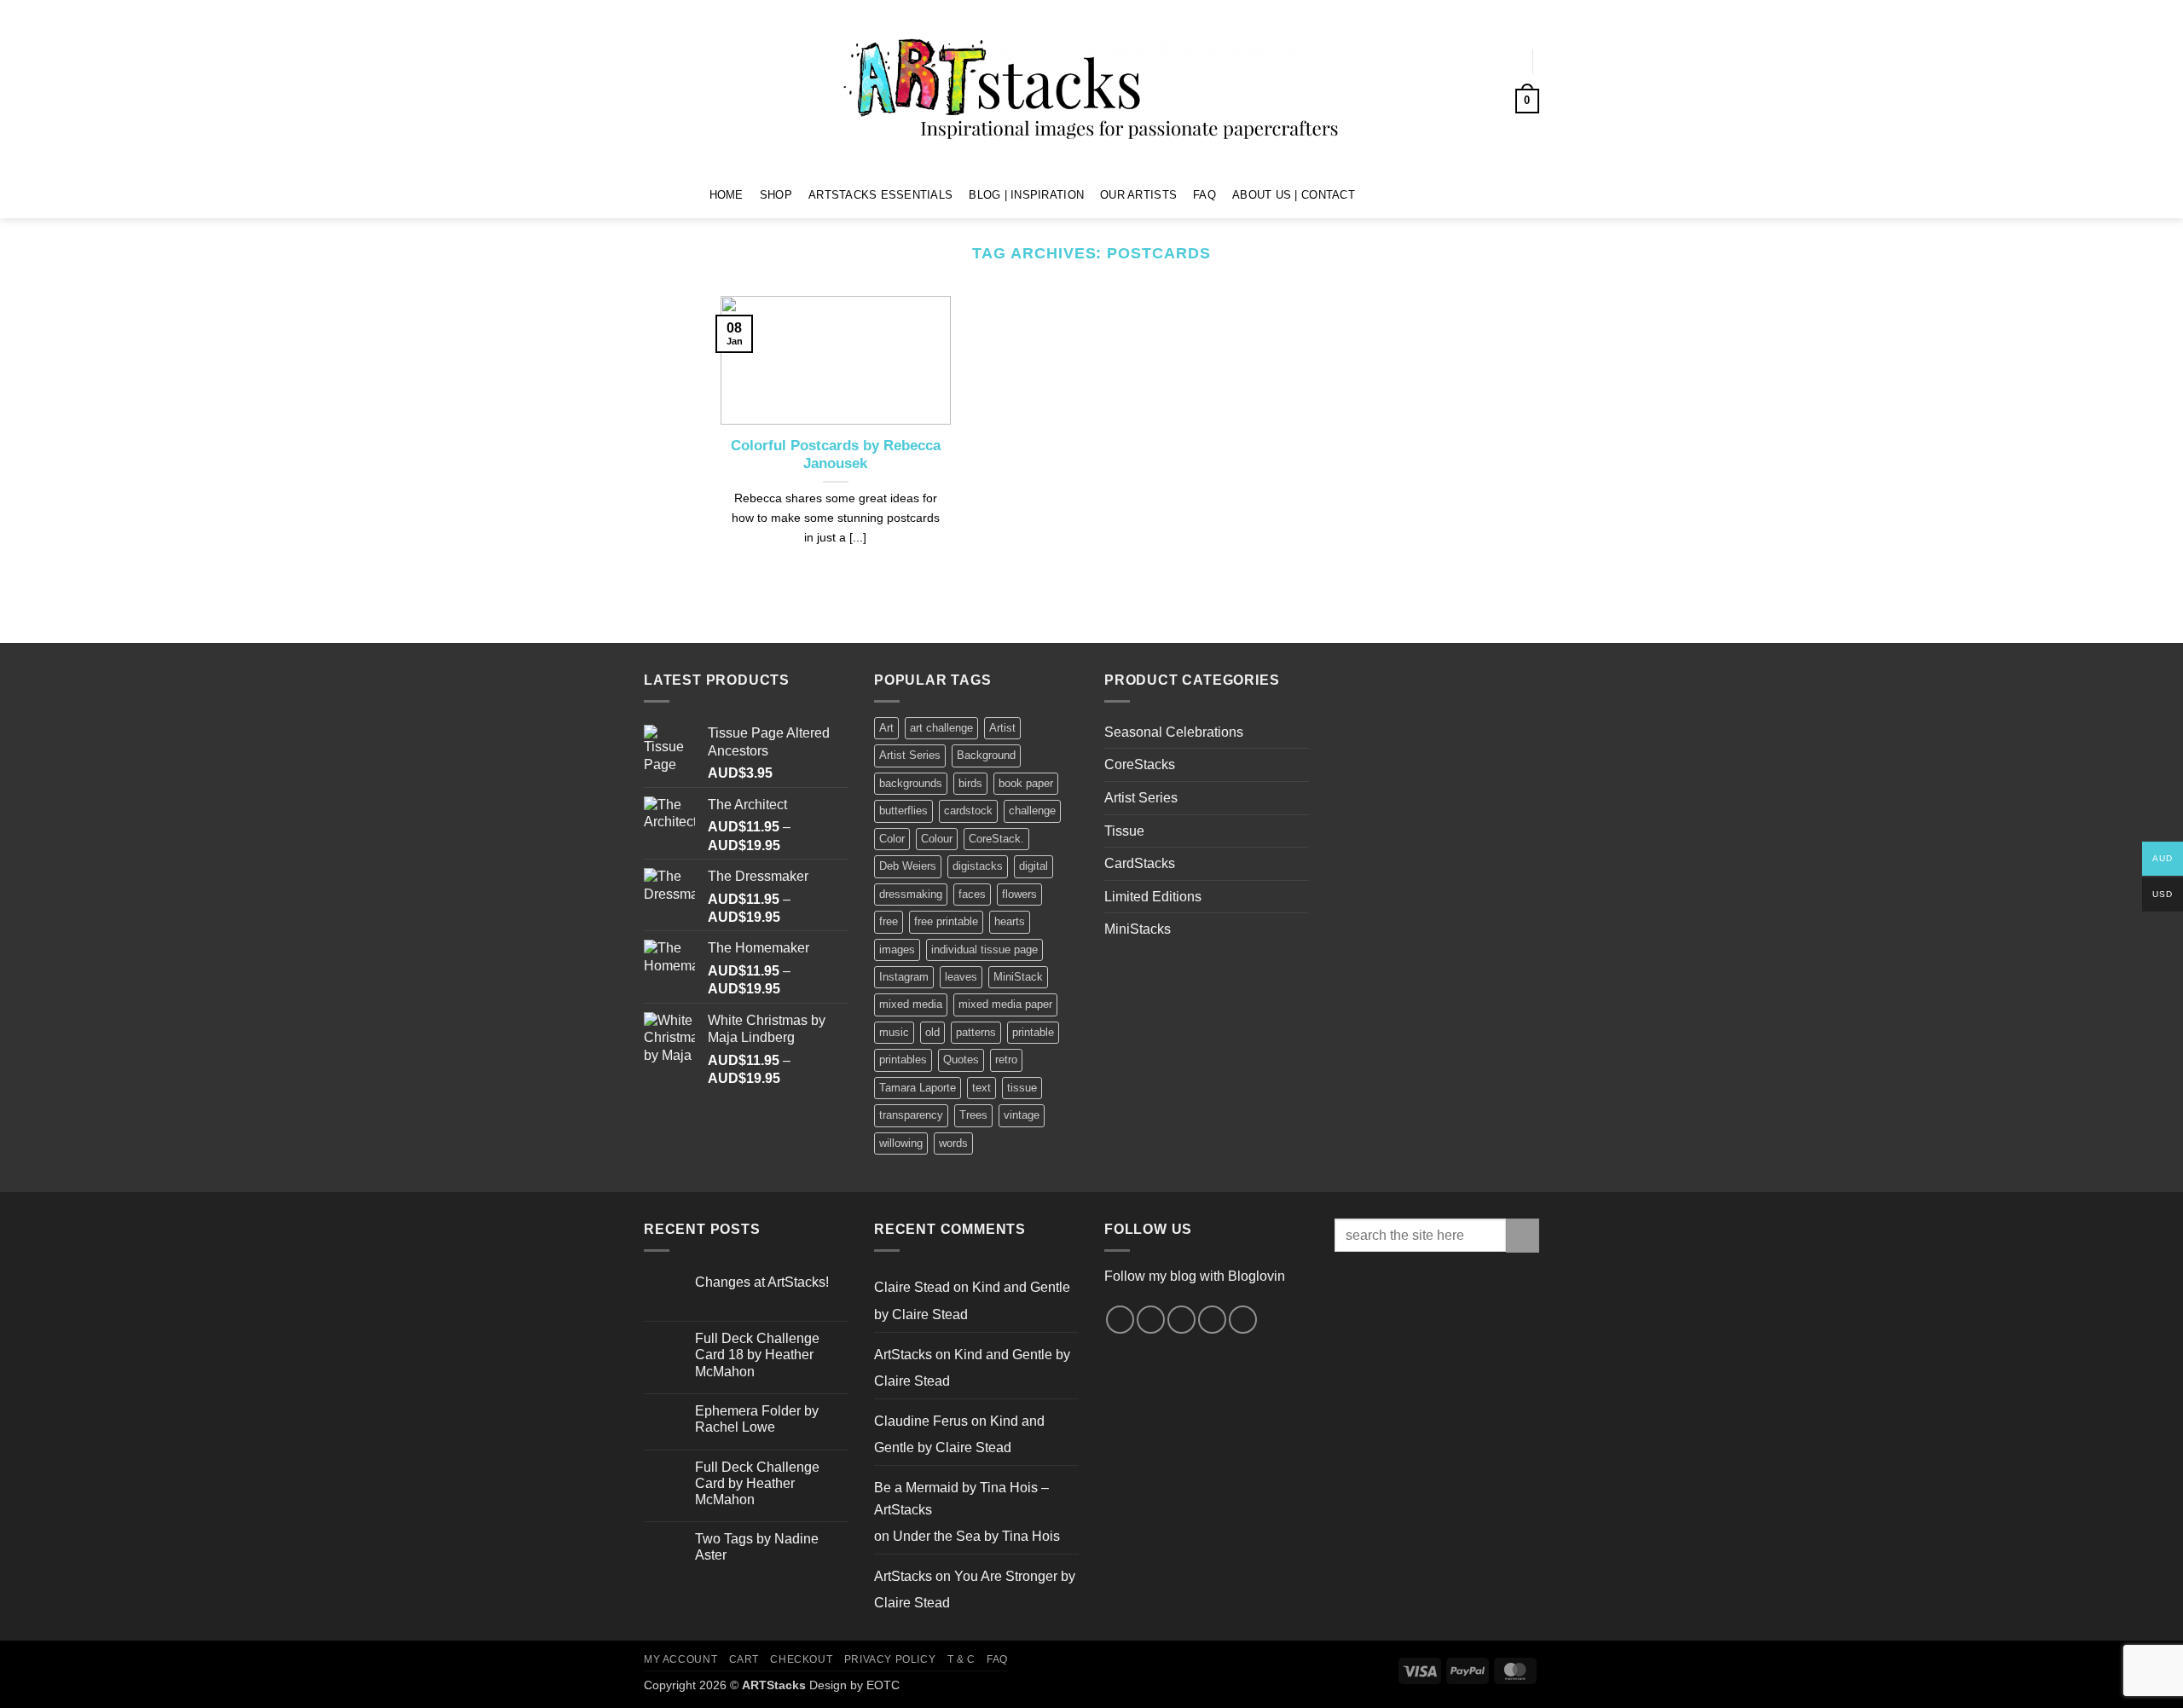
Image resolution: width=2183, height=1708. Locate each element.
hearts (1010, 921)
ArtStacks (903, 1355)
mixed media (911, 1004)
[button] (1502, 62)
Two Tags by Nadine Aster (757, 1547)
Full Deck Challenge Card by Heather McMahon (757, 1483)
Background (986, 755)
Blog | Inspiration (1026, 195)
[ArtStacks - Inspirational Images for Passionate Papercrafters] (1091, 86)
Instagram (904, 977)
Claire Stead (912, 1287)
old (932, 1032)
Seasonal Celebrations (1174, 732)
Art (886, 728)
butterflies (903, 811)
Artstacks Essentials (880, 195)
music (894, 1032)
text (981, 1088)
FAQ (1204, 195)
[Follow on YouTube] (1441, 194)
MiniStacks (1138, 929)
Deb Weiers (908, 866)
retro (1006, 1060)
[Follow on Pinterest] (1418, 194)
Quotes (961, 1060)
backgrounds (911, 783)
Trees (973, 1115)
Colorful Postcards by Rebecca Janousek (836, 455)
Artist (1002, 728)
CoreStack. (996, 839)
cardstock (968, 811)
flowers (1019, 894)
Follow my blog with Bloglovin (1195, 1276)
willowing (901, 1143)
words (953, 1143)
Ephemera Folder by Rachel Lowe (757, 1419)
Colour (937, 839)
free (889, 921)
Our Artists (1138, 195)
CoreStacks (1140, 764)
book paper (1026, 783)
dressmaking (911, 894)
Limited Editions (1153, 897)
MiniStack (1018, 977)
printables (903, 1060)
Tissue (1124, 831)
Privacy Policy (890, 1659)
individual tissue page (984, 950)
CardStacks (1140, 863)
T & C (961, 1659)
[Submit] (1523, 1235)
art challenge (941, 728)
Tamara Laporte (918, 1088)
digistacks (978, 866)
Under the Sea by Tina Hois (976, 1536)
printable (1033, 1032)
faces (972, 894)
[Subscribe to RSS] (1212, 1320)
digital (1034, 866)
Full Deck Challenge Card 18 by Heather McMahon (757, 1355)
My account (680, 1659)
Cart (744, 1659)
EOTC (883, 1685)
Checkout (801, 1659)
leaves (961, 977)
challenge (1032, 811)
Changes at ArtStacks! (762, 1282)
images (897, 950)
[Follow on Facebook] (1374, 194)
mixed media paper (1005, 1004)
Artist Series (910, 755)
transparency (911, 1115)
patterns (976, 1032)
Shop (776, 195)
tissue (1022, 1088)
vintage (1022, 1115)
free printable (946, 921)
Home (727, 195)
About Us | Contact (1294, 195)
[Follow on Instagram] (1396, 194)
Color (892, 839)
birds (970, 783)
